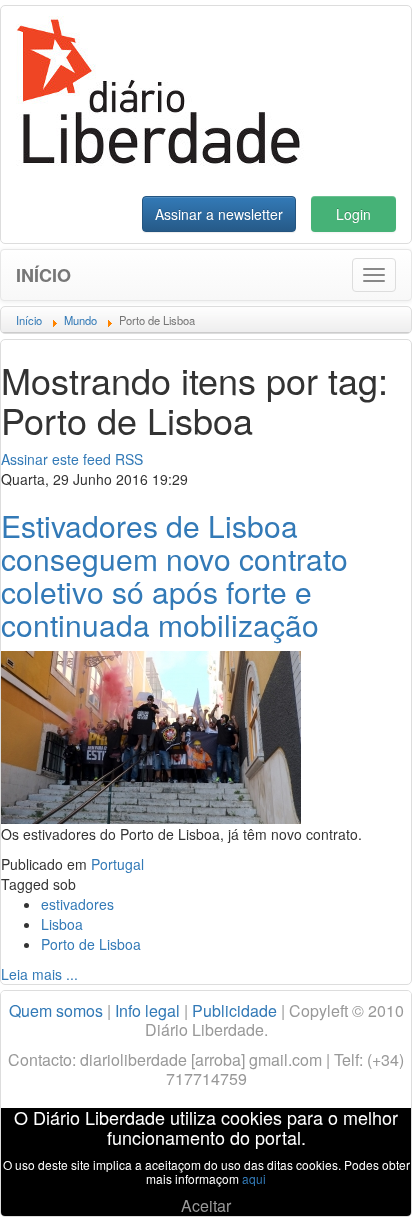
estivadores (77, 904)
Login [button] (353, 214)
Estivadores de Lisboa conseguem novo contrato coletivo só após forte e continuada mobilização (174, 575)
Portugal (117, 864)
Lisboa (62, 924)
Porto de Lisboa (91, 944)
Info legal (147, 1010)
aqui (254, 1178)
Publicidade (234, 1010)
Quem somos (56, 1010)
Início (43, 275)
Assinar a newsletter (219, 214)
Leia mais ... (39, 974)
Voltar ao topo (353, 1181)
